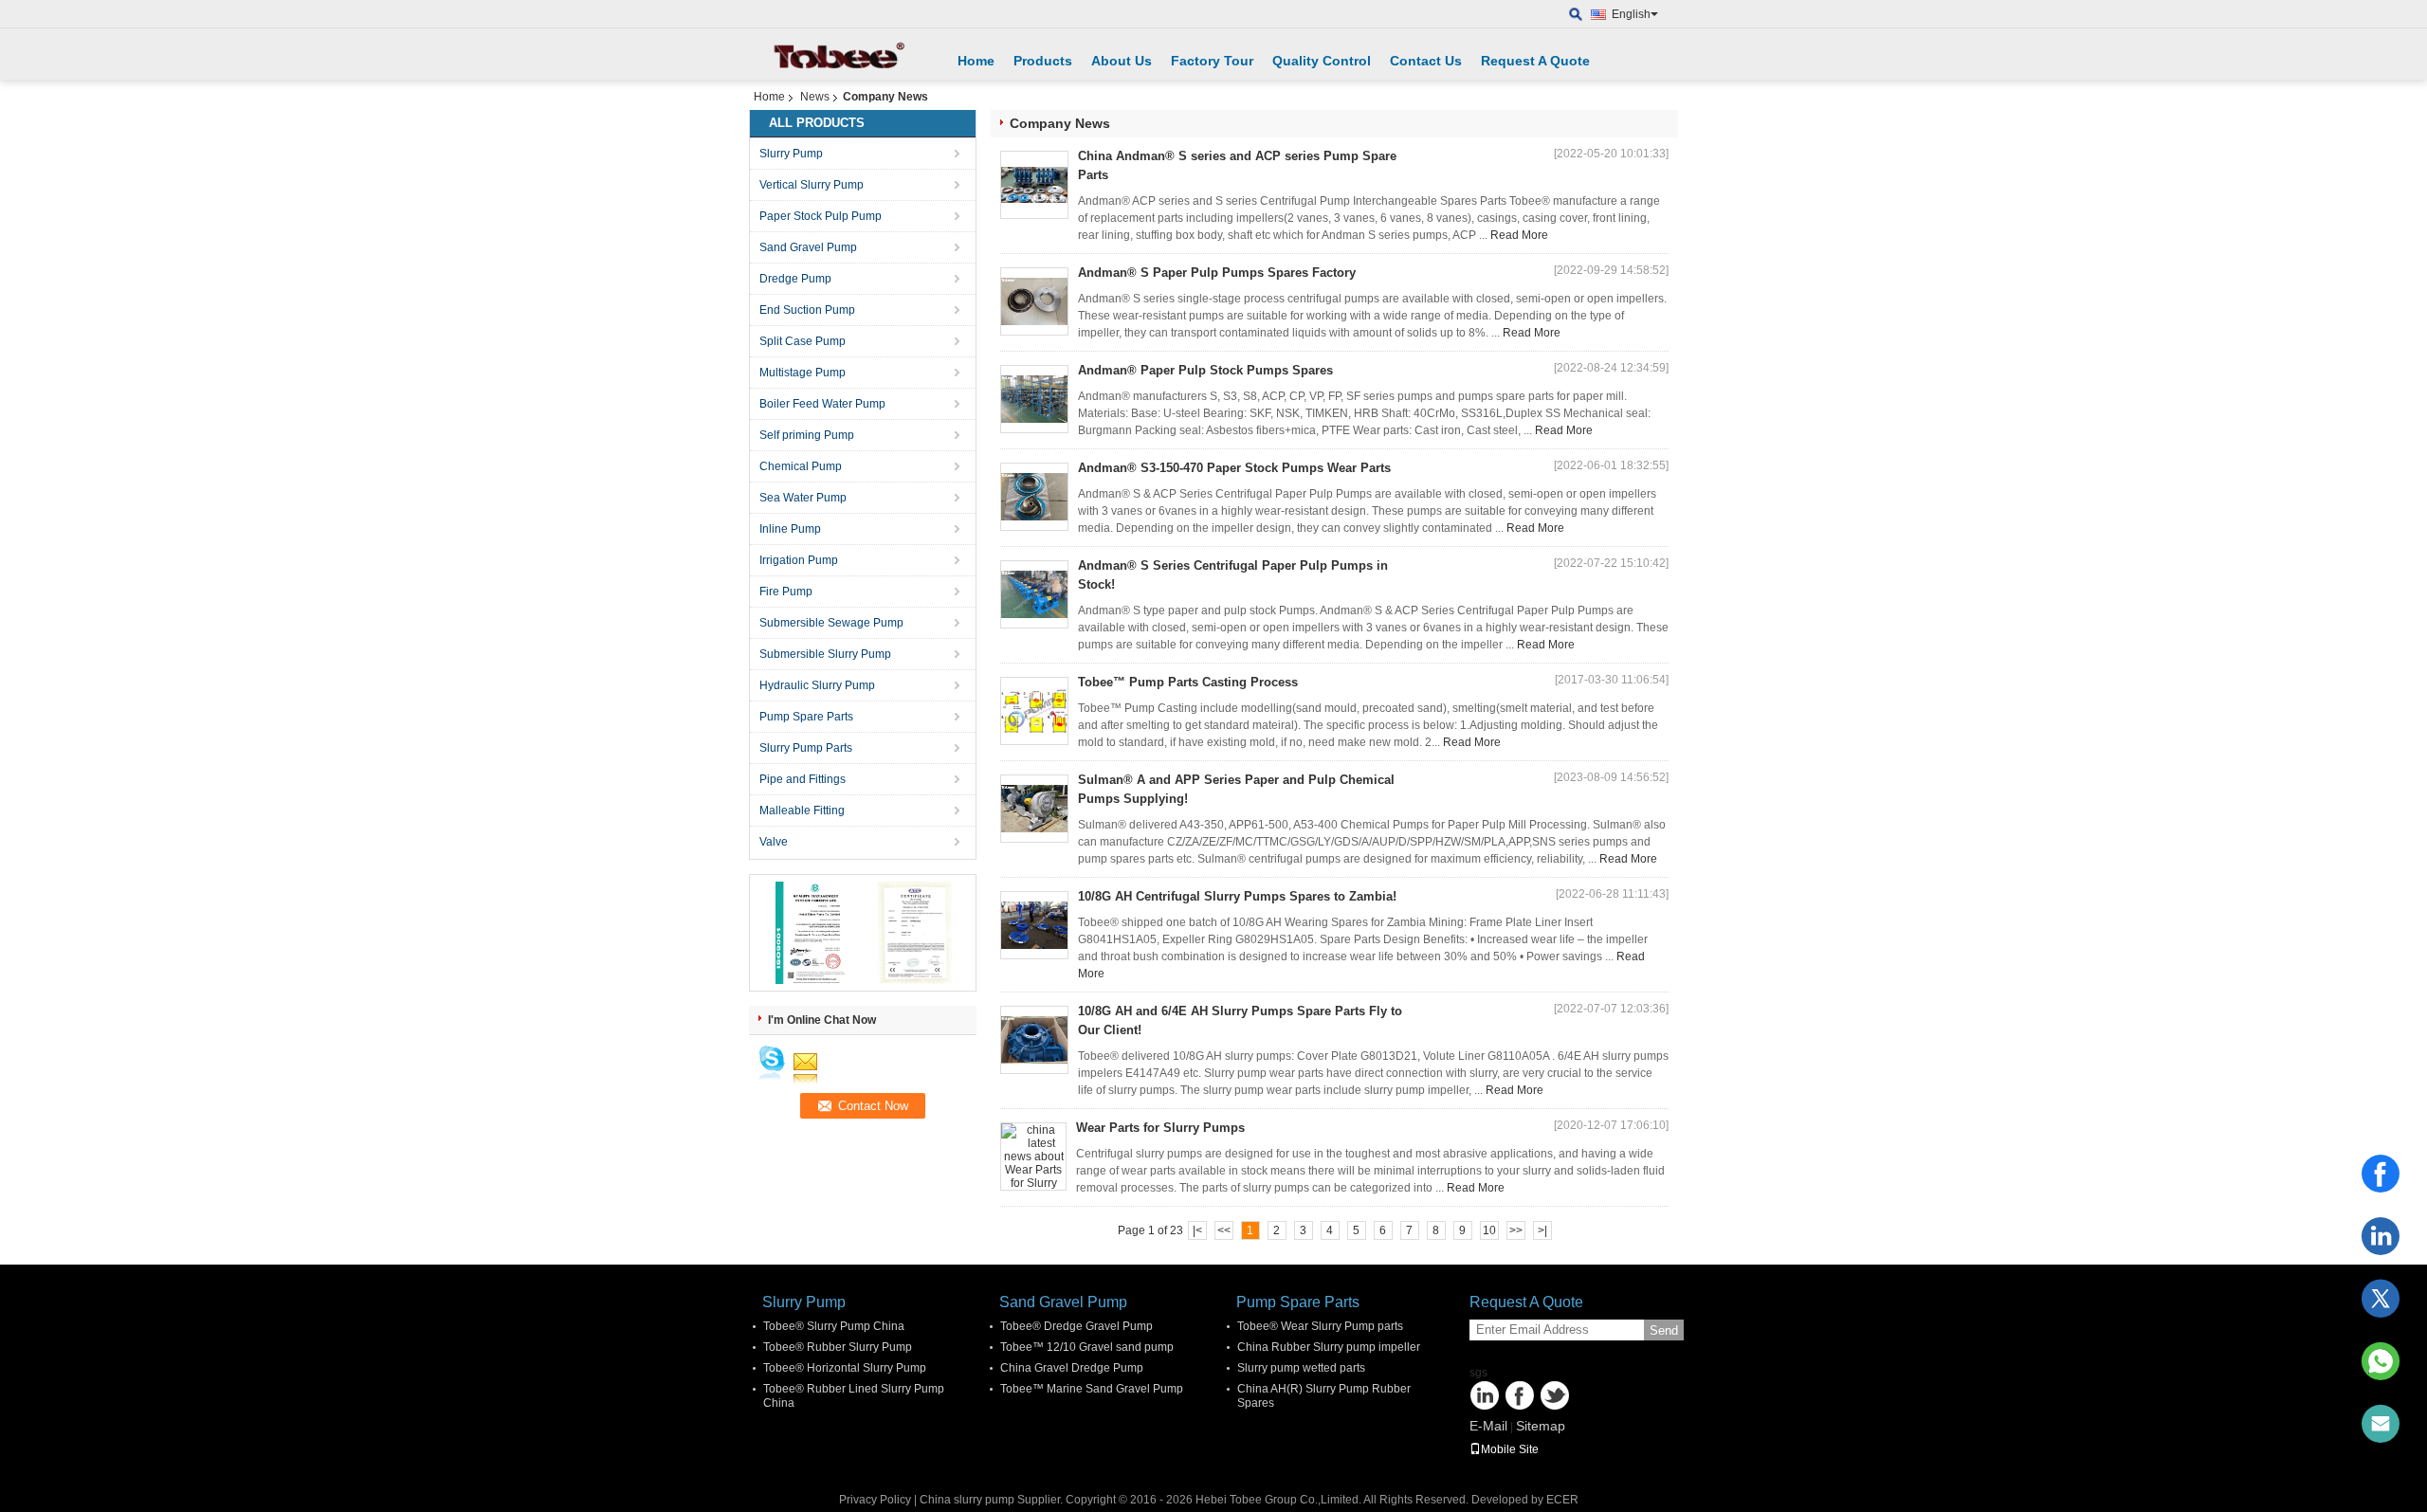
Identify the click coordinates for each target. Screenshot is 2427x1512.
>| (1542, 1230)
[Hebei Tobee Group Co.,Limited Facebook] (1520, 1395)
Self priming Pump (807, 435)
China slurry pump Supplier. (993, 1500)
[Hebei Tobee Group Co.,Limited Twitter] (1555, 1395)
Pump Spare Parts (806, 717)
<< (1224, 1230)
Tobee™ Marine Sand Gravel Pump (1092, 1389)
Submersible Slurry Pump (825, 654)
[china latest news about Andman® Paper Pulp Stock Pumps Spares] (1034, 399)
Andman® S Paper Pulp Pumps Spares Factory (1217, 273)
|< (1197, 1230)
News (815, 97)
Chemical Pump (801, 466)
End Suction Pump (807, 310)
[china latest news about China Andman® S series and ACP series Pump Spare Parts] (1034, 185)
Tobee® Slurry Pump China (834, 1326)
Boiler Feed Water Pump (822, 404)
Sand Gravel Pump (808, 247)
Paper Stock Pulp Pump (821, 216)
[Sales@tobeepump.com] (2381, 1424)
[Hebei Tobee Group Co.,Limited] (1576, 15)
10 (1489, 1230)
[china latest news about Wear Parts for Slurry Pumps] (1033, 1157)
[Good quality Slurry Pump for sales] (811, 932)
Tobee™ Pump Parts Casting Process (1188, 682)
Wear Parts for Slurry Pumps (1160, 1128)
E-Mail (1488, 1426)
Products (1043, 61)
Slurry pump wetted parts (1301, 1368)
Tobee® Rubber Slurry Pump (838, 1347)
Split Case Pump (803, 341)
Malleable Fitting (802, 811)
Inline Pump (790, 529)
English (1631, 14)
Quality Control (1322, 61)
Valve (774, 842)
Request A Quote (1535, 61)
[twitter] (2381, 1299)
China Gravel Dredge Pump (1072, 1368)
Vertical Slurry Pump (812, 185)
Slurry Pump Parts (806, 748)
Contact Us (1426, 61)
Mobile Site (1510, 1449)
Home (976, 61)
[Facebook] (2381, 1174)
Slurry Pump (791, 154)
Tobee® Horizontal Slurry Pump (845, 1368)
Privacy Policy (875, 1500)
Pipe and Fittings (803, 779)
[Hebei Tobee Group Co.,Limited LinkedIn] (1485, 1395)
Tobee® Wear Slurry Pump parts (1320, 1326)
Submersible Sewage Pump (831, 623)
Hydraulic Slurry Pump (817, 685)
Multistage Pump (803, 373)
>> (1516, 1230)
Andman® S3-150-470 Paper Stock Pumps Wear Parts (1234, 468)
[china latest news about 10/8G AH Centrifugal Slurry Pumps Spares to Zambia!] (1034, 925)
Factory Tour (1212, 61)
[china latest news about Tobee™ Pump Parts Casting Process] (1034, 711)
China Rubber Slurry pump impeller (1329, 1347)
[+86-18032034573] (2381, 1361)
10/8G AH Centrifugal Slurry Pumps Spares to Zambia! (1237, 896)
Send (1664, 1330)
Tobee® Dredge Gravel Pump (1077, 1326)
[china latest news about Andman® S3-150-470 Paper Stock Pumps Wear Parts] (1034, 497)
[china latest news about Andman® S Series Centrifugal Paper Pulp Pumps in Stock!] (1034, 594)
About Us (1122, 61)
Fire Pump (786, 592)
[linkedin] (2381, 1236)
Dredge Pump (795, 279)
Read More (1519, 235)
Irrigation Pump (799, 560)
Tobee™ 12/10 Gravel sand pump (1087, 1347)
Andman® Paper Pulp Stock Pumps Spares (1205, 370)
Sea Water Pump (803, 498)
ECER (1562, 1500)
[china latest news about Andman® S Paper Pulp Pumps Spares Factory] (1034, 301)
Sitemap (1541, 1426)
